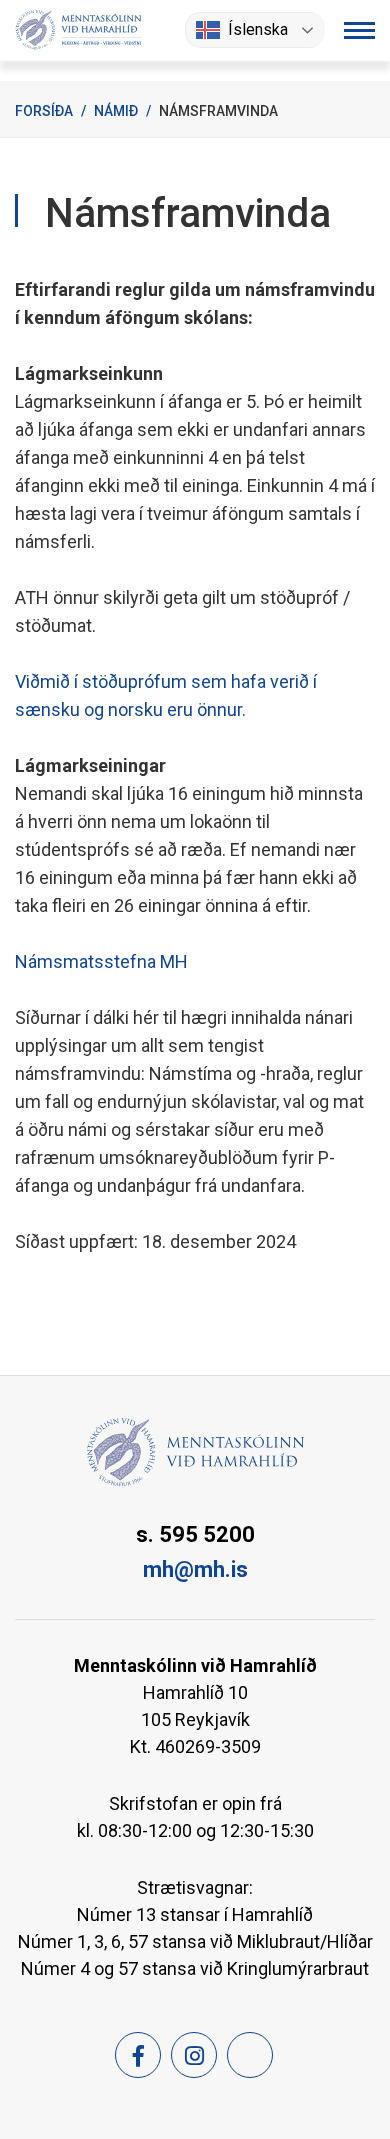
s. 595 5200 (195, 1534)
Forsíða (44, 111)
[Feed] (250, 2055)
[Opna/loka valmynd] (359, 30)
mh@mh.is (195, 1569)
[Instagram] (194, 2055)
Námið (116, 111)
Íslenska (258, 29)
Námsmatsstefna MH (101, 961)
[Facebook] (138, 2055)
